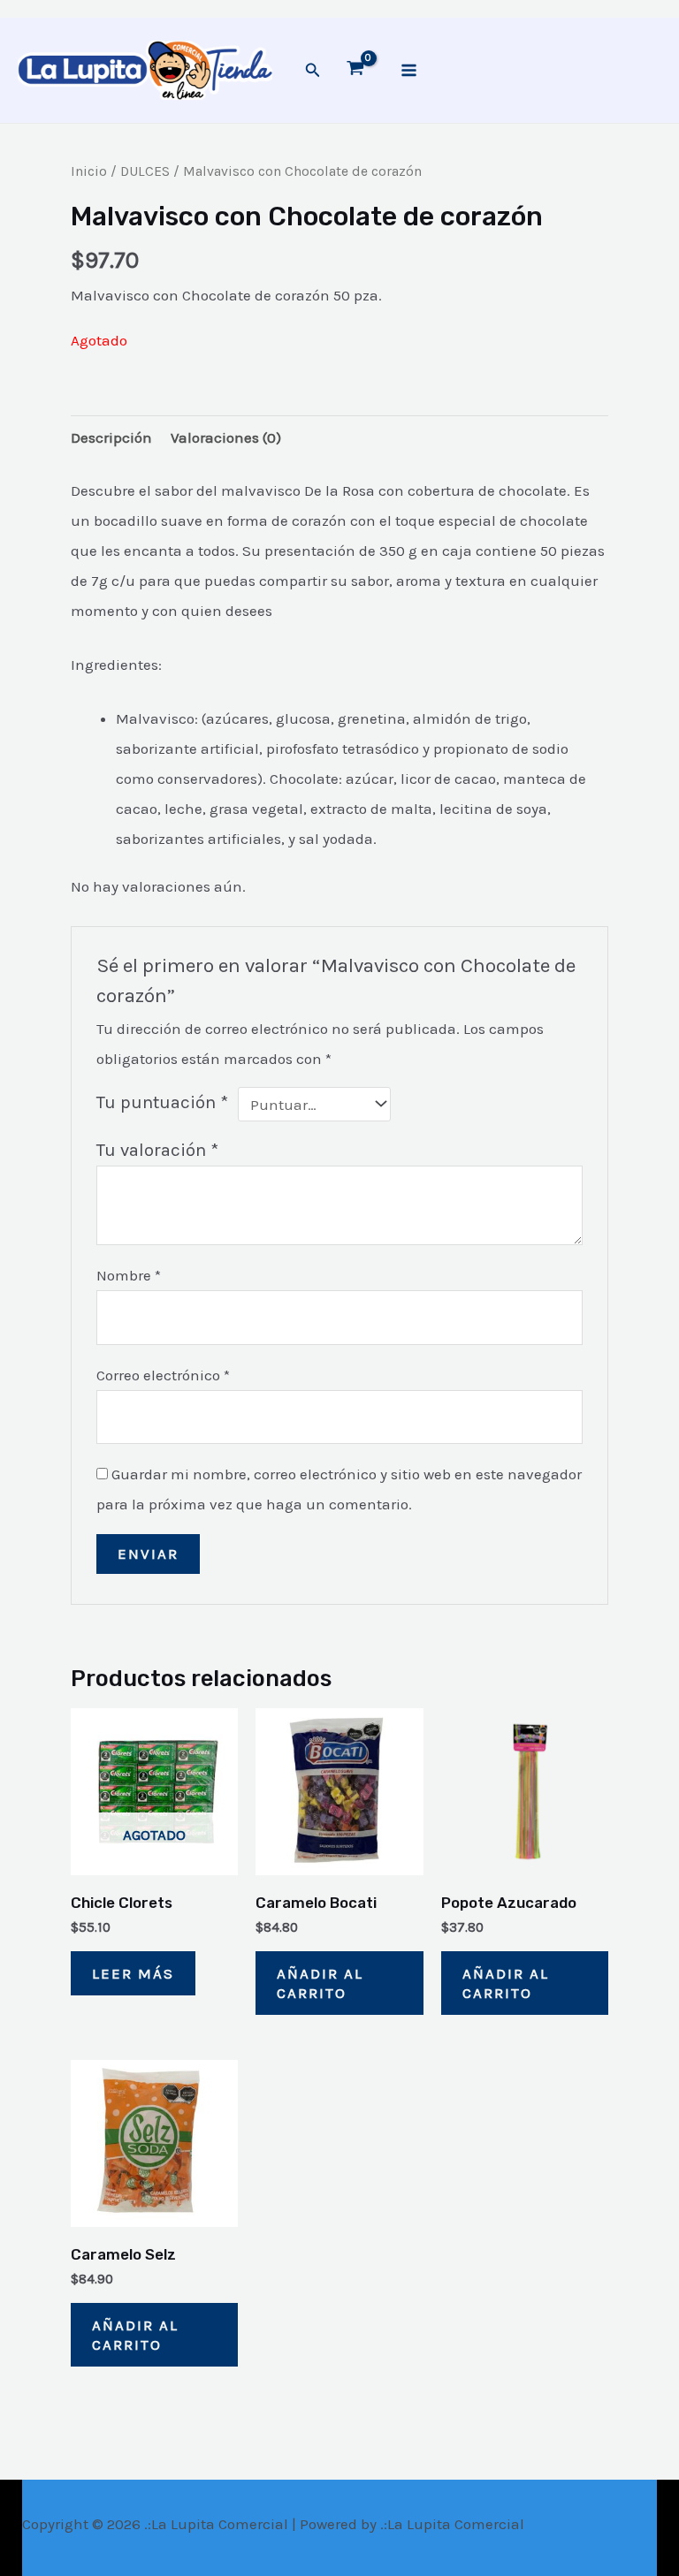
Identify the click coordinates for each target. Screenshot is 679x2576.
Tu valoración (157, 1150)
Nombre (129, 1275)
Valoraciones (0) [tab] (226, 437)
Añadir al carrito (320, 1983)
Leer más (133, 1973)
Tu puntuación (162, 1102)
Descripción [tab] (111, 437)
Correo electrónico (163, 1375)
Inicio (89, 171)
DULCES (145, 171)
